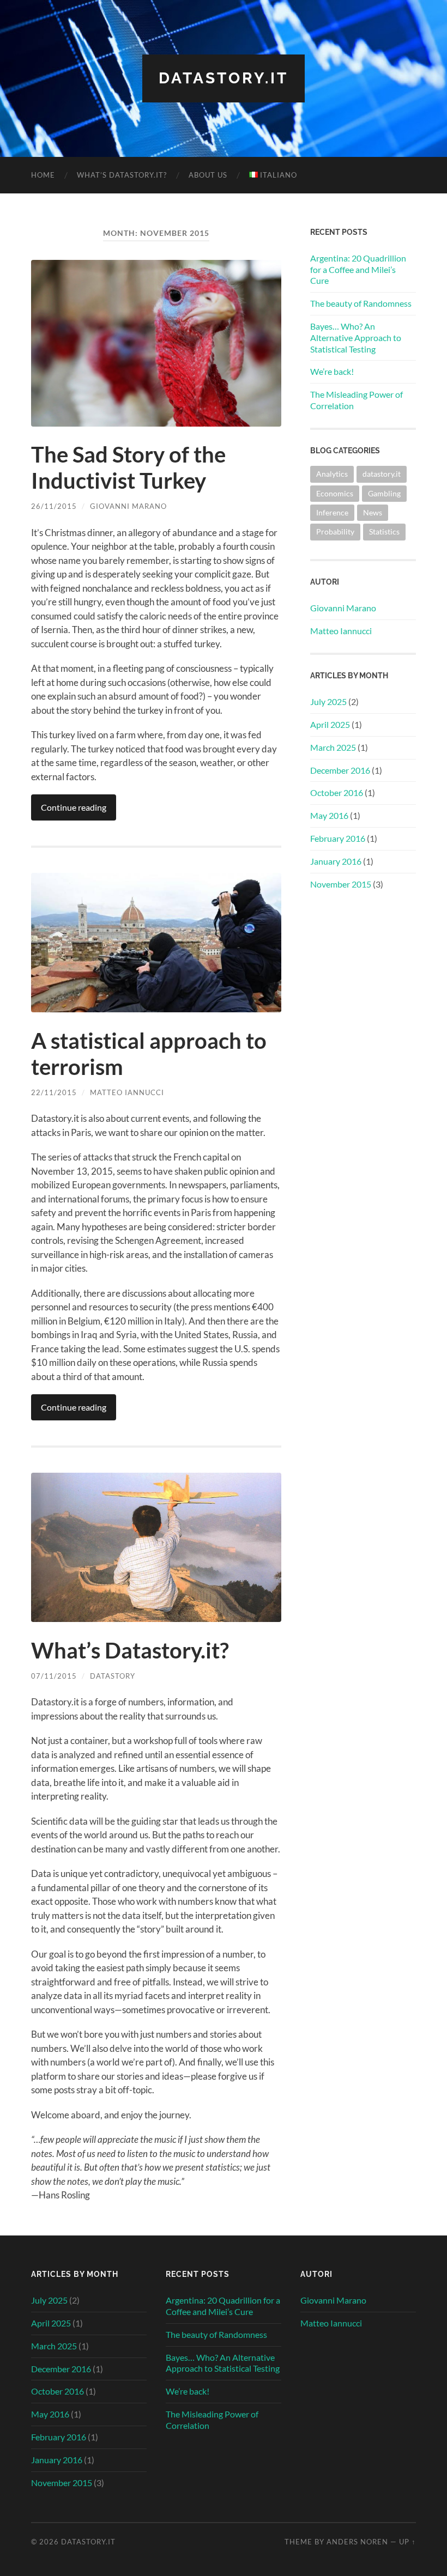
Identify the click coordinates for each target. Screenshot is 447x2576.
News (373, 512)
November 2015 (341, 884)
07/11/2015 (54, 1676)
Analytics (332, 474)
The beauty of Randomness (361, 303)
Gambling (384, 493)
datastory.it (382, 474)
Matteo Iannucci (127, 1092)
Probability (335, 531)
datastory (113, 1676)
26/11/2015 (54, 506)
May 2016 (329, 815)
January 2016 (336, 861)
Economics (335, 493)
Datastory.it (224, 78)
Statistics (384, 531)
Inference (332, 512)
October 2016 (337, 792)
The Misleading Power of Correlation (357, 400)
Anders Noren (357, 2542)
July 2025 (328, 701)
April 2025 (330, 724)
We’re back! (332, 371)
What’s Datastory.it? (122, 175)
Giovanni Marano (128, 506)
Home (43, 175)
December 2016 (340, 770)
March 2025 (333, 747)
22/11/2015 (54, 1092)
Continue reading (74, 807)
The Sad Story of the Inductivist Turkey (128, 467)
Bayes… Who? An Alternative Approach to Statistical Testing (356, 338)
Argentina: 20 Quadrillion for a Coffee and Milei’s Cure (358, 269)
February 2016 (338, 838)
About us (208, 175)
